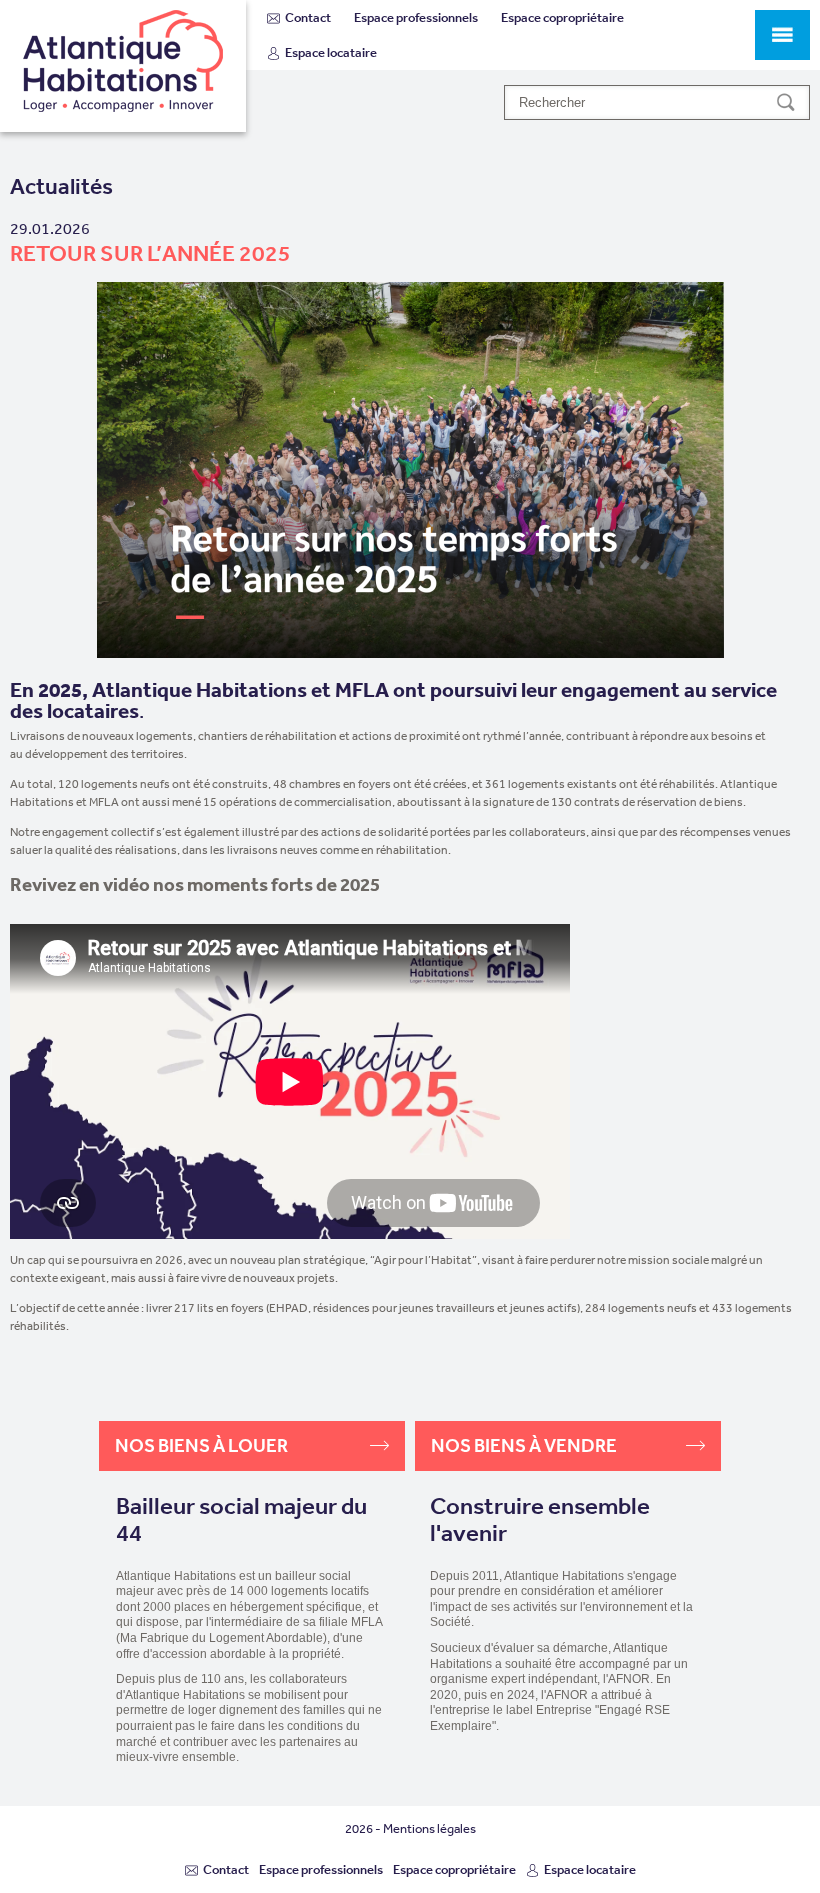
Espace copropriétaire (562, 17)
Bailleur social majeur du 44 (241, 1519)
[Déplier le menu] (782, 35)
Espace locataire (331, 52)
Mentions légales (429, 1828)
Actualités (61, 186)
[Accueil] (123, 66)
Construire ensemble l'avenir (540, 1519)
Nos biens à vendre (524, 1445)
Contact (308, 17)
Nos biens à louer (201, 1445)
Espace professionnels (416, 17)
